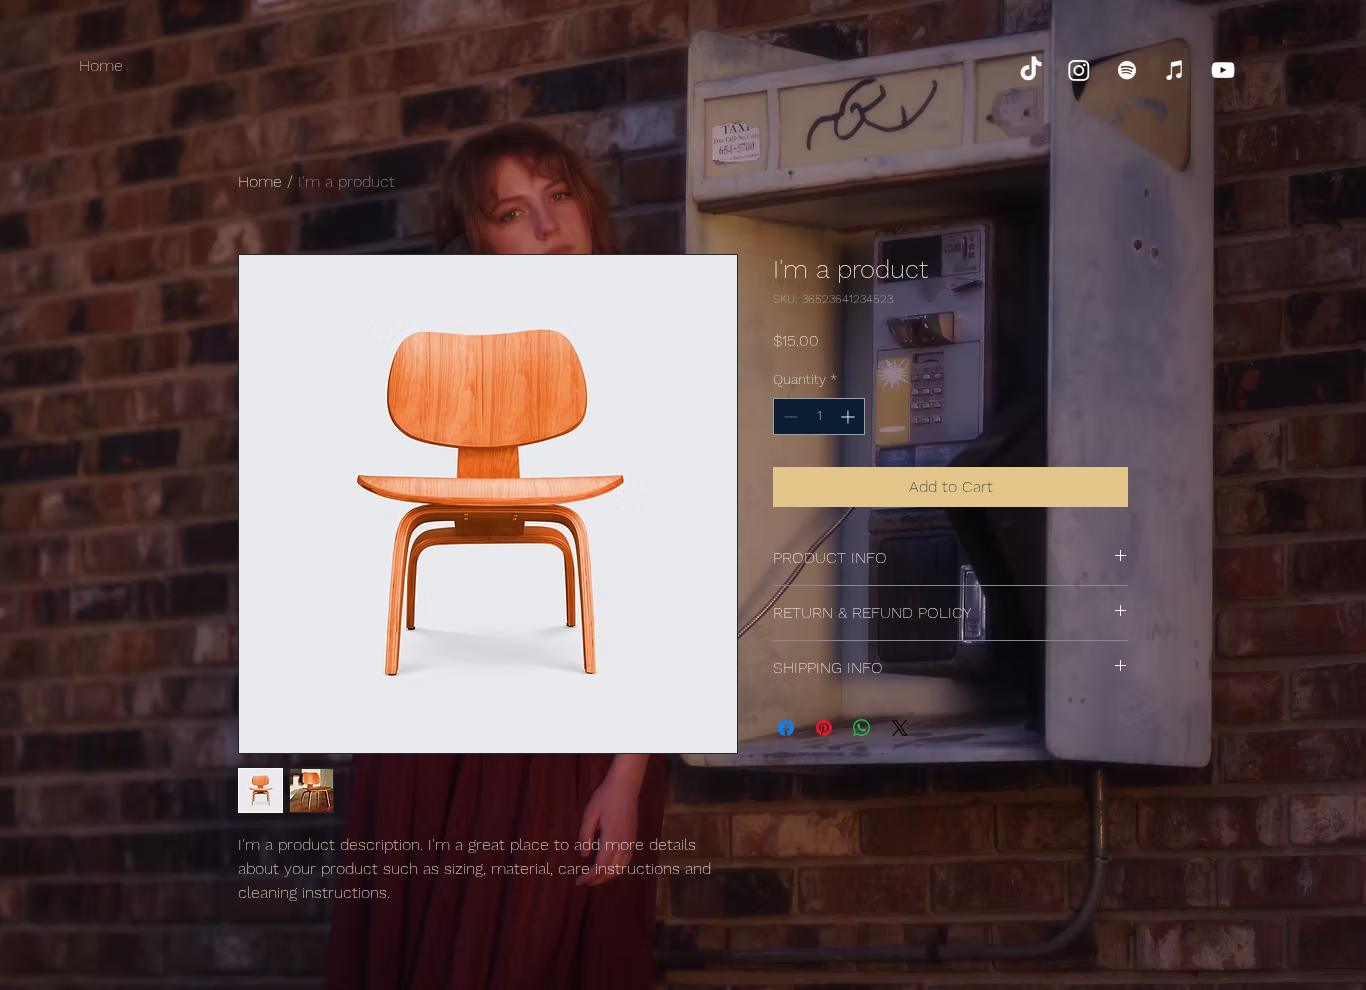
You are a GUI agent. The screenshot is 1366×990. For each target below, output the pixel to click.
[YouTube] (1223, 70)
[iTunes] (1175, 70)
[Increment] (849, 416)
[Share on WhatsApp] (862, 728)
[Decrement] (788, 416)
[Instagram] (1079, 70)
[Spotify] (1127, 70)
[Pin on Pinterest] (824, 728)
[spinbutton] (819, 416)
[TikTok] (1031, 70)
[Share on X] (900, 728)
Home (260, 181)
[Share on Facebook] (786, 728)
